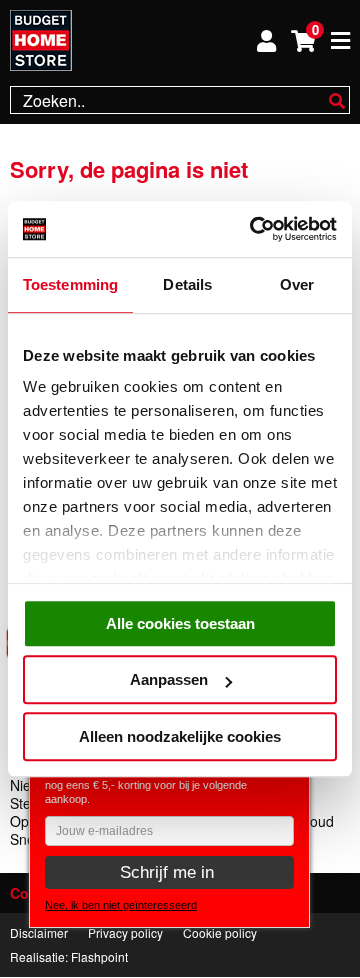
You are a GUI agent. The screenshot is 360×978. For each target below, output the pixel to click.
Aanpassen (169, 679)
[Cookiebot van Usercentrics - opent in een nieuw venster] (254, 229)
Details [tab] (187, 284)
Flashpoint (99, 956)
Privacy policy (125, 932)
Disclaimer (39, 932)
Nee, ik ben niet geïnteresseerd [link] (121, 905)
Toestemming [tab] (70, 284)
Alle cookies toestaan (180, 623)
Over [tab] (297, 284)
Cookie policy (220, 932)
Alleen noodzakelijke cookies (180, 736)
